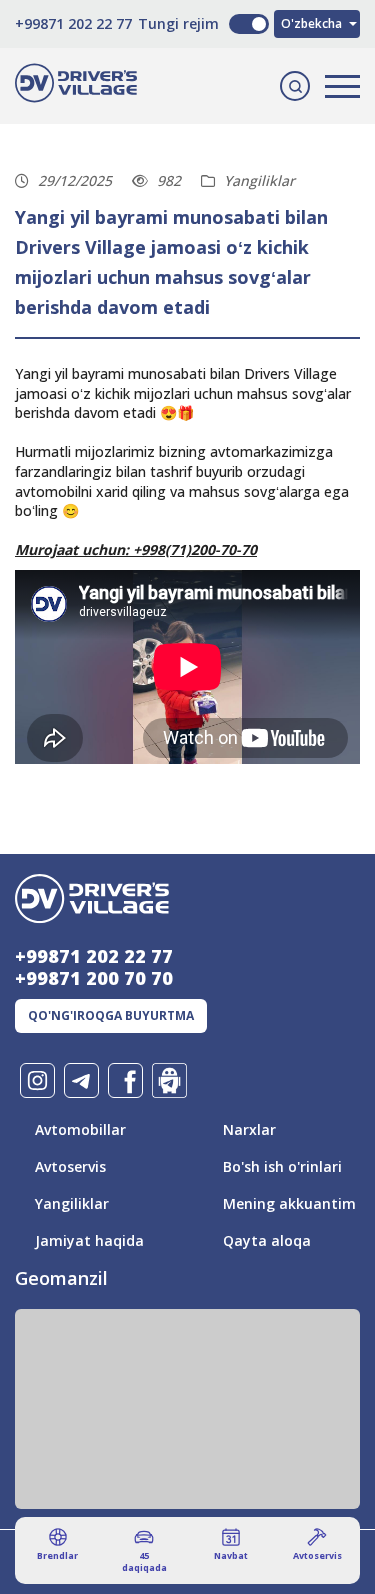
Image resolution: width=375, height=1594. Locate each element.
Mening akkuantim (289, 1203)
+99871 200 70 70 (94, 978)
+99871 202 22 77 (73, 23)
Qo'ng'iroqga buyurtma (111, 1015)
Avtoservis (70, 1166)
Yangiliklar (72, 1203)
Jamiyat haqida (89, 1240)
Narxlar (249, 1129)
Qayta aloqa (267, 1240)
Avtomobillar (80, 1129)
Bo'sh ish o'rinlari (282, 1166)
